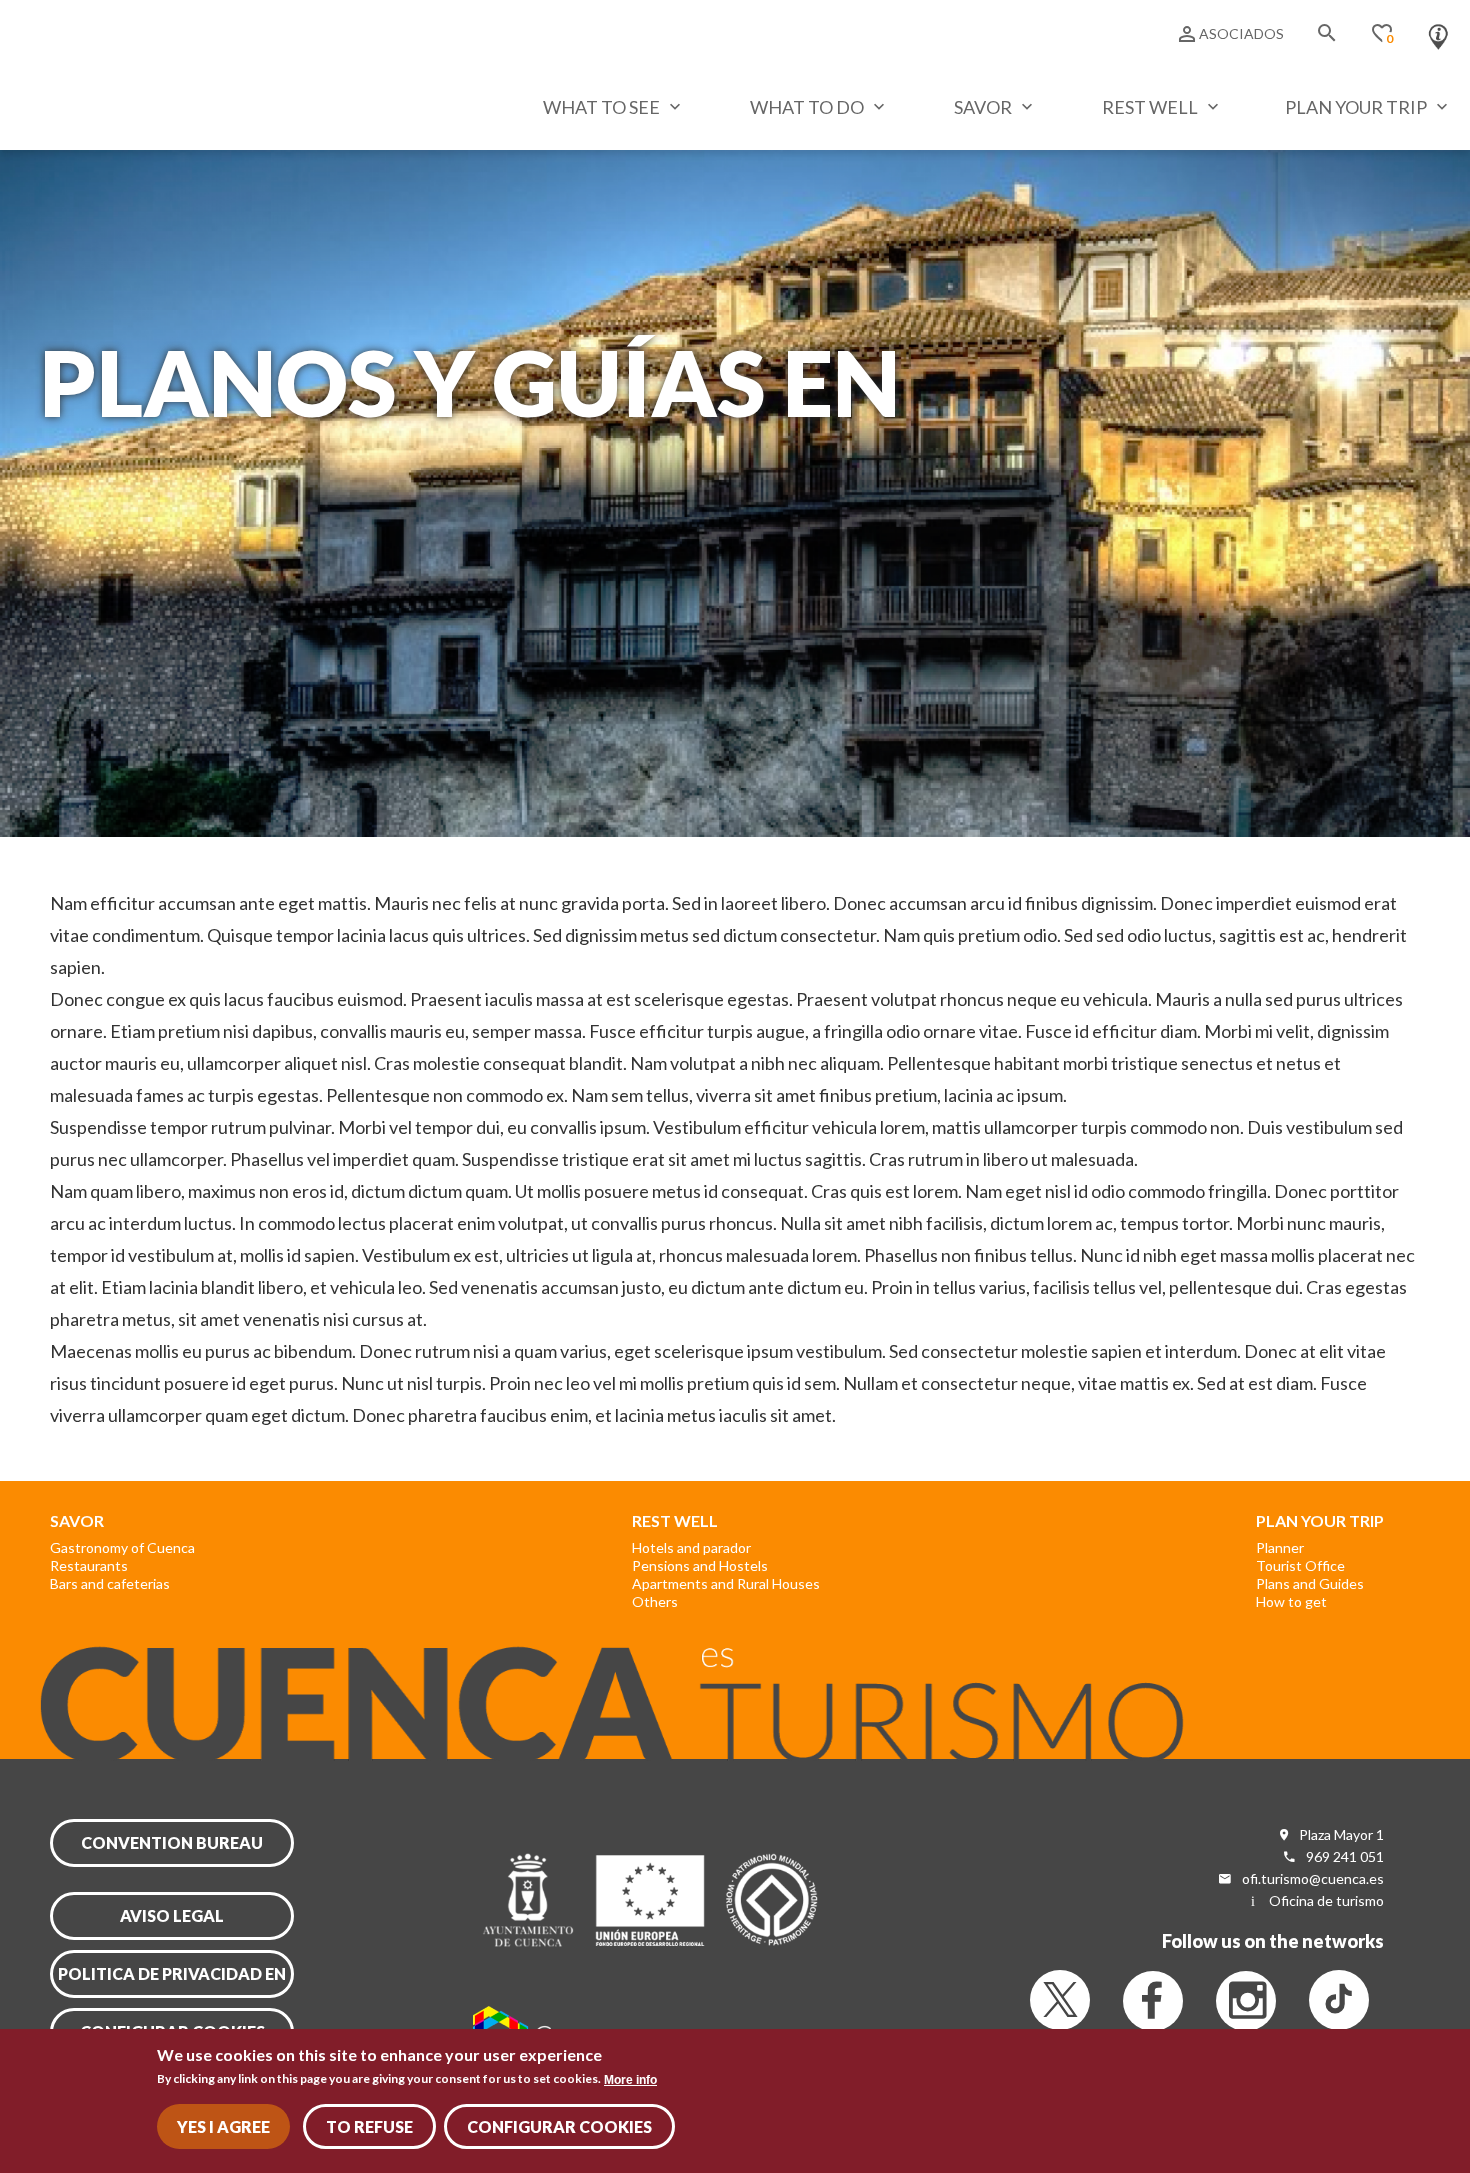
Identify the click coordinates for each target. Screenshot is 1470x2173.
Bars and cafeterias (110, 1583)
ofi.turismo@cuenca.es (1313, 1878)
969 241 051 (1345, 1856)
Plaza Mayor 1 (1341, 1834)
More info (630, 2079)
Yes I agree (223, 2126)
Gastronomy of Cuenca (122, 1547)
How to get (1291, 1601)
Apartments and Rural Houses (726, 1583)
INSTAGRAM (1246, 2001)
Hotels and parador (691, 1547)
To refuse (369, 2126)
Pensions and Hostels (700, 1565)
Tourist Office (1300, 1565)
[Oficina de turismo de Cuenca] (1438, 32)
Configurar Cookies (559, 2126)
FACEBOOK (1153, 2001)
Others (655, 1601)
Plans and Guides (1310, 1583)
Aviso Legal (172, 1915)
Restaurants (89, 1565)
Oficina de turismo (1326, 1900)
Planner (1280, 1547)
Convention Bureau (172, 1842)
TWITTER (1060, 2000)
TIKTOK (1339, 2000)
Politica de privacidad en (172, 1973)
